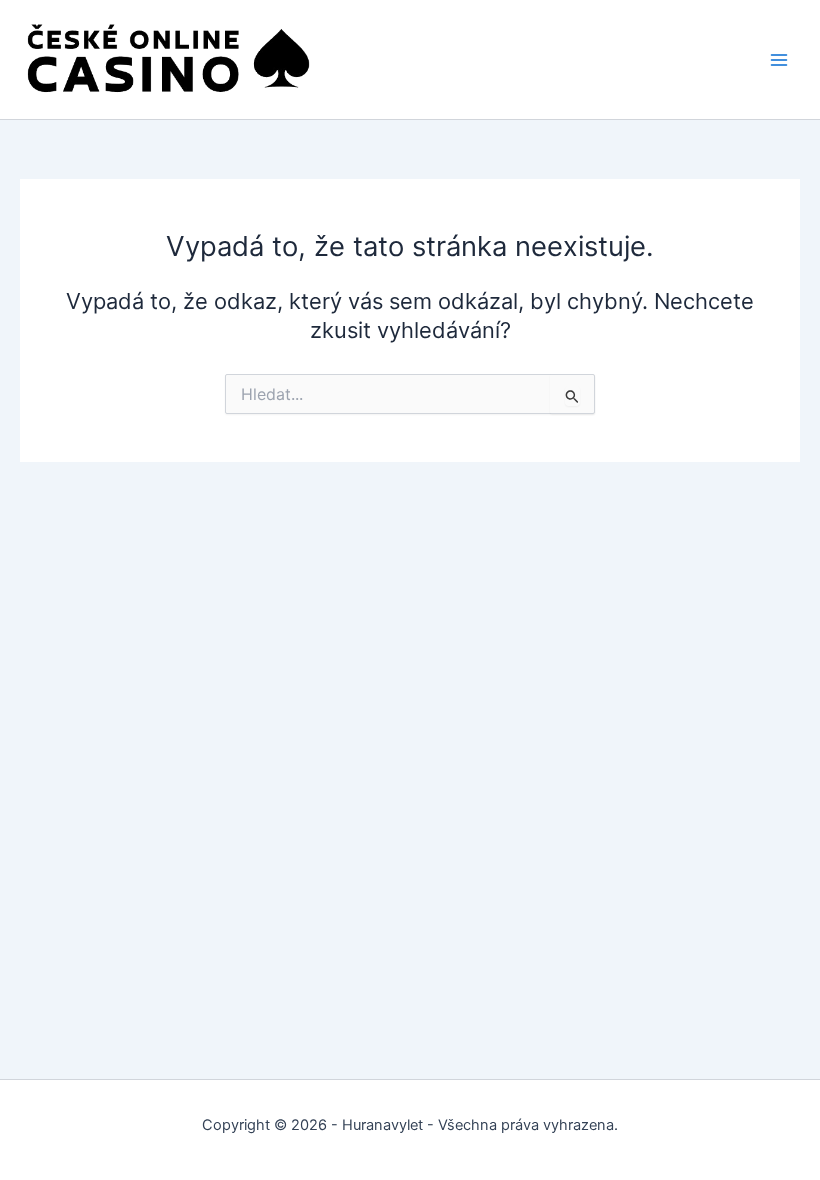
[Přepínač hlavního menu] (779, 60)
